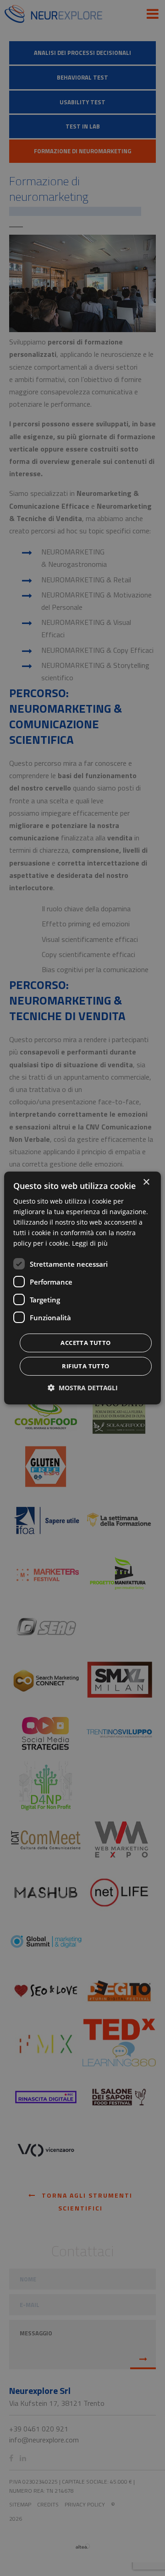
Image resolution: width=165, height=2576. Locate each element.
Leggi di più (90, 1243)
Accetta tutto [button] (85, 1343)
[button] (83, 1388)
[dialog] (82, 1288)
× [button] (146, 1182)
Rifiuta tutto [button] (85, 1366)
